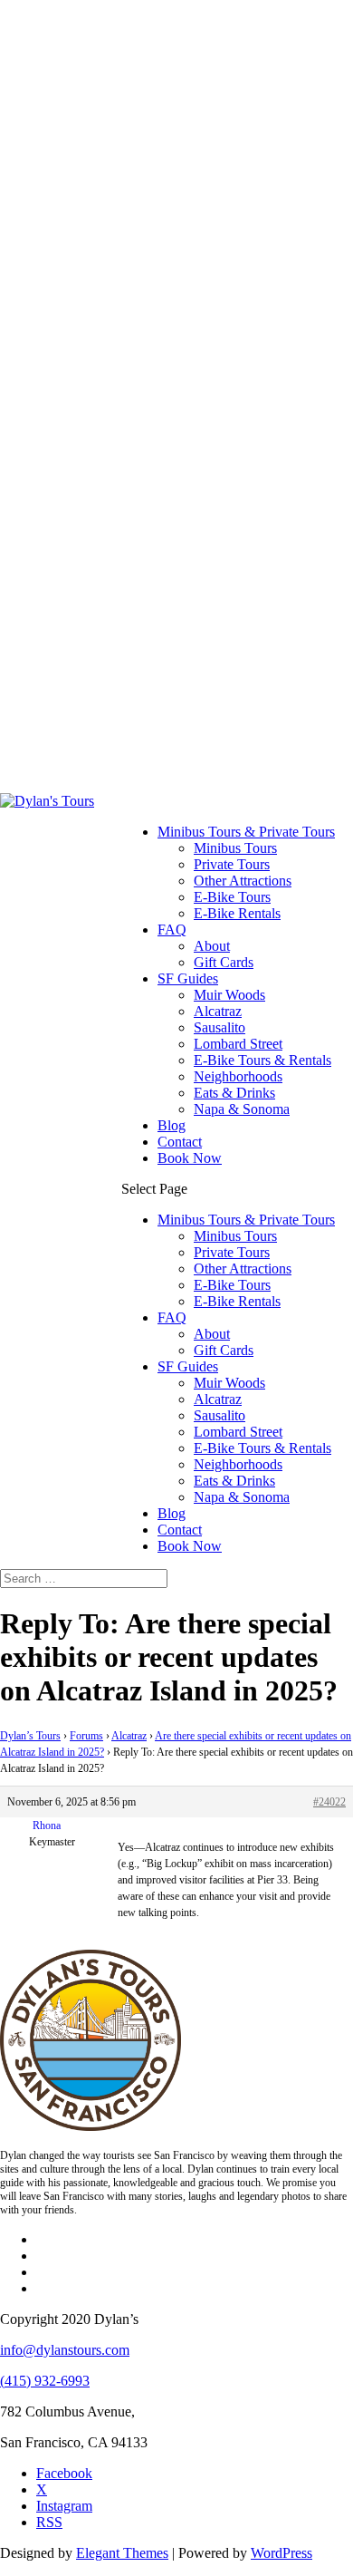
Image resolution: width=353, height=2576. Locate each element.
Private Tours (232, 864)
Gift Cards (224, 962)
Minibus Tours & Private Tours (246, 832)
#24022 (329, 1802)
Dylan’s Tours (30, 1736)
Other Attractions (243, 881)
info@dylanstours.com (65, 2350)
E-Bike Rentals (237, 913)
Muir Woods (229, 995)
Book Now (190, 1158)
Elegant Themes (122, 2553)
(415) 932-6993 (45, 2381)
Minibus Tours (235, 848)
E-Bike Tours (232, 897)
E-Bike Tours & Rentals (262, 1060)
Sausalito (219, 1027)
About (212, 946)
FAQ (172, 930)
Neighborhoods (238, 1076)
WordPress (281, 2553)
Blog (172, 1125)
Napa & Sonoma (242, 1109)
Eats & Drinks (234, 1093)
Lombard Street (238, 1044)
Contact (180, 1142)
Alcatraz (218, 1011)
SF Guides (188, 978)
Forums (86, 1736)
